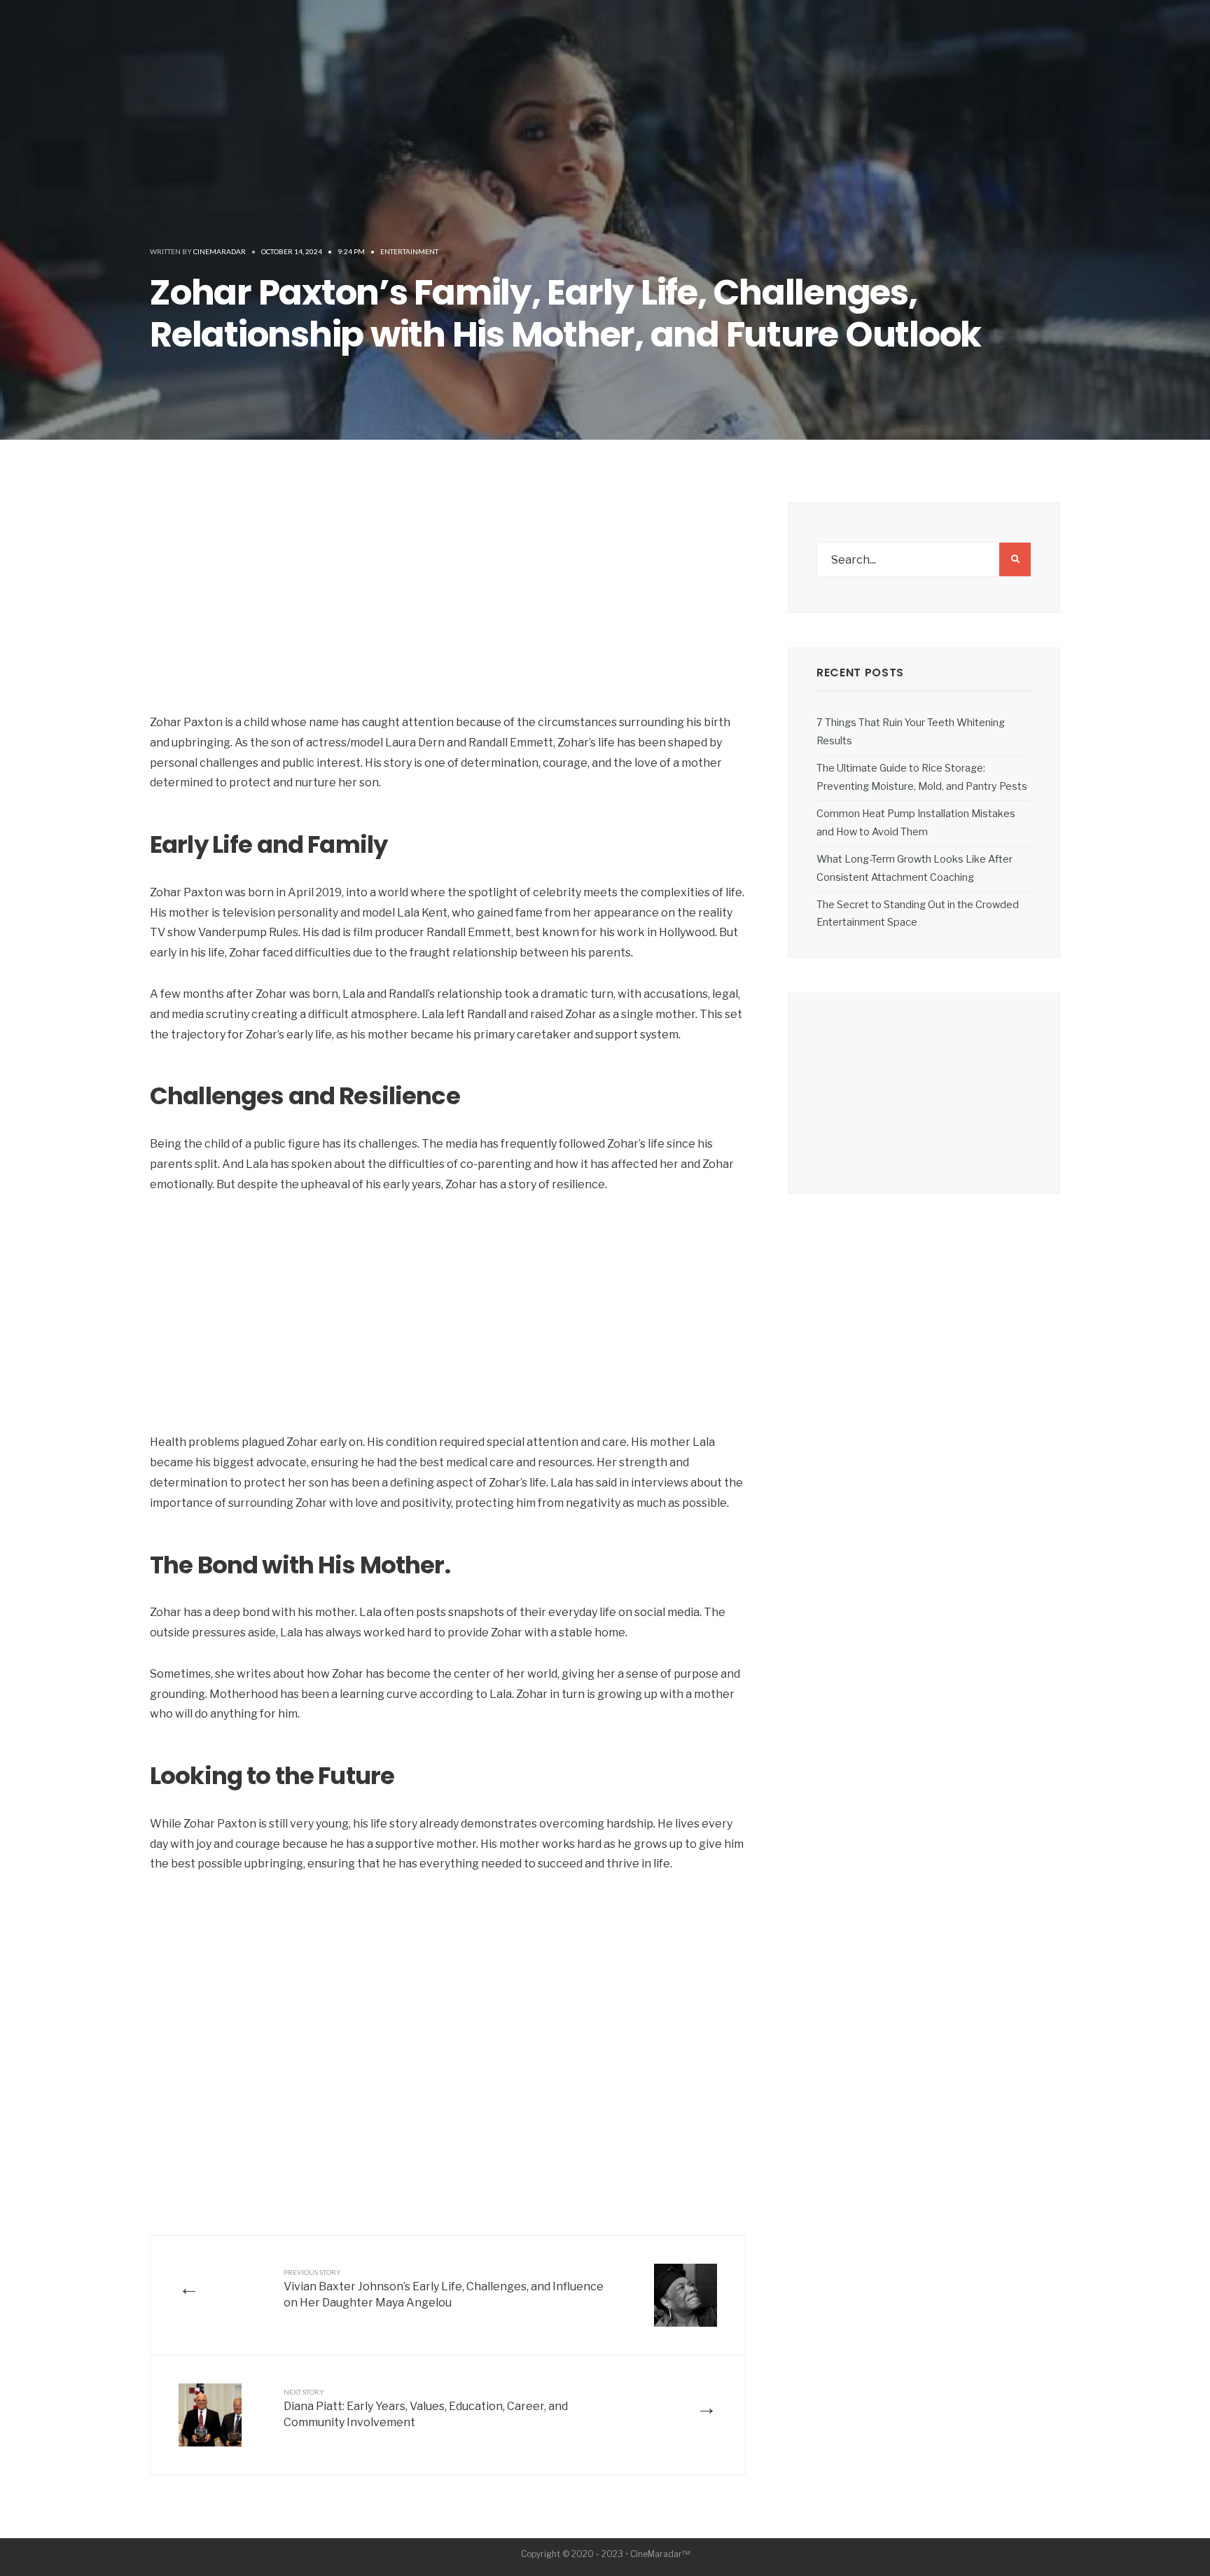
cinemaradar (220, 251)
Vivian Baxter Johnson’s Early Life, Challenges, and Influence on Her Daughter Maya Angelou (444, 2289)
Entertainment (409, 251)
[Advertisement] (448, 608)
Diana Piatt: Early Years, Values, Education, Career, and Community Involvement (426, 2408)
